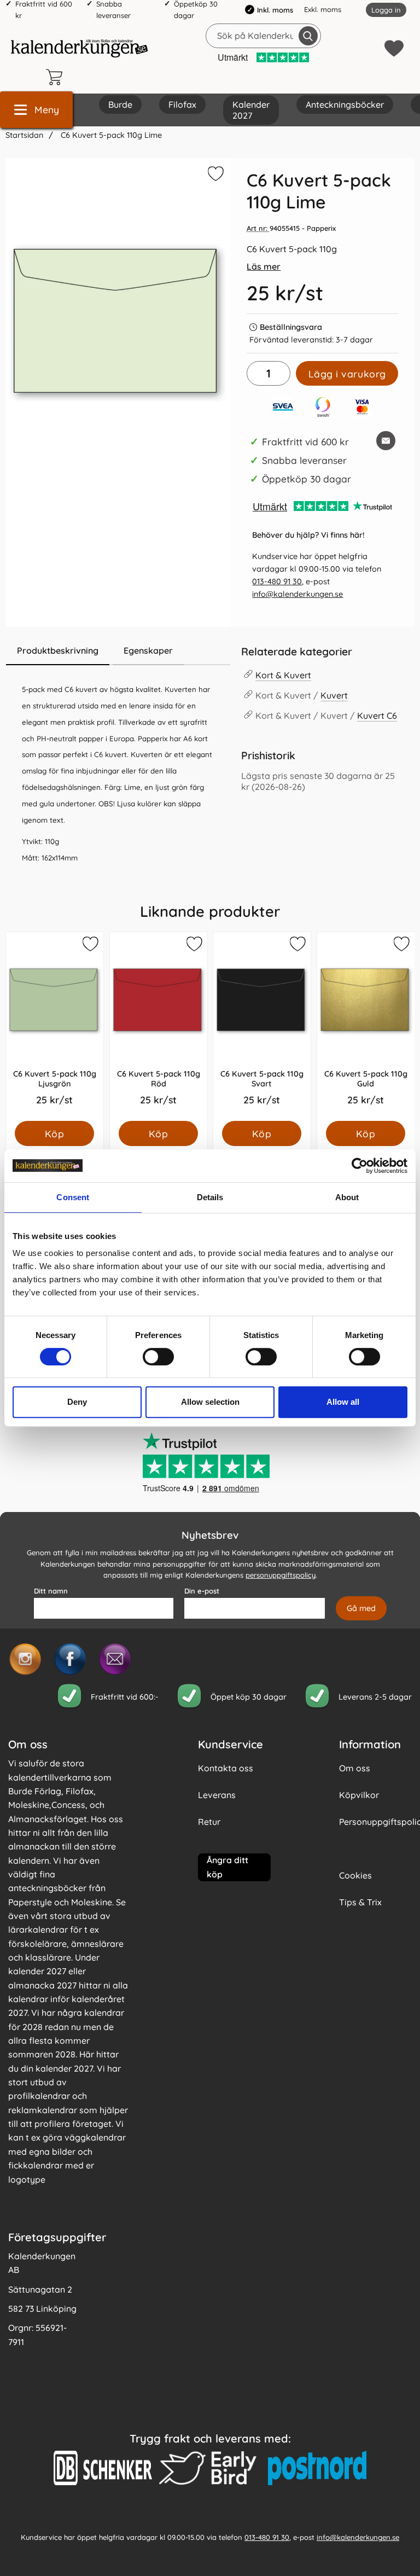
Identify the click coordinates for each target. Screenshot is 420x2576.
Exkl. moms (323, 9)
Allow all (343, 1402)
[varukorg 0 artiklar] (57, 77)
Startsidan (24, 135)
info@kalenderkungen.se (297, 594)
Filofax (182, 104)
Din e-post (202, 1591)
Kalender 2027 (251, 110)
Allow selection (210, 1402)
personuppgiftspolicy (281, 1575)
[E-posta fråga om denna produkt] (386, 441)
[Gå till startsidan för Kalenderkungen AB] (79, 48)
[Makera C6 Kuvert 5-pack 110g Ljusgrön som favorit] (90, 946)
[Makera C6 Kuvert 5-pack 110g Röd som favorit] (193, 946)
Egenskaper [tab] (148, 650)
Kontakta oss (226, 1768)
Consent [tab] (73, 1197)
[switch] (158, 1357)
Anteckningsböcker (345, 104)
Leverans (217, 1795)
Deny (77, 1402)
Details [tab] (210, 1197)
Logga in (386, 10)
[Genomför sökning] (308, 36)
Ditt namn (51, 1591)
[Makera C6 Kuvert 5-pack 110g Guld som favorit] (400, 946)
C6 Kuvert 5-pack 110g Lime (110, 135)
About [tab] (347, 1197)
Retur (209, 1822)
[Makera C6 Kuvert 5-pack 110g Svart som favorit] (297, 946)
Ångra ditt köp (227, 1867)
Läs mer (264, 266)
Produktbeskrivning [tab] (58, 650)
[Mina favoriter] (394, 48)
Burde (120, 104)
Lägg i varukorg (347, 374)
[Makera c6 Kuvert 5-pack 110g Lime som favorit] (214, 176)
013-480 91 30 (277, 582)
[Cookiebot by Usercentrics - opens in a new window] (360, 1166)
